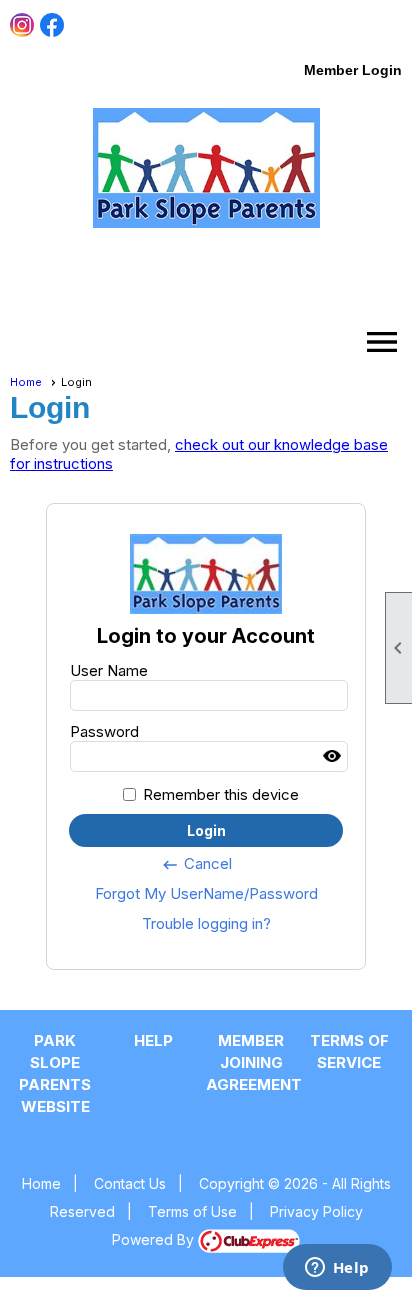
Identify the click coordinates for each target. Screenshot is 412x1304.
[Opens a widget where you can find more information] (337, 1269)
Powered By (155, 1239)
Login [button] (206, 830)
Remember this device (221, 794)
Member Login (353, 70)
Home (26, 382)
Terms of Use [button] (192, 1211)
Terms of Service (349, 1051)
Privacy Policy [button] (316, 1211)
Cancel (196, 864)
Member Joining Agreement (251, 1062)
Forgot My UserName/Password (206, 893)
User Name (109, 670)
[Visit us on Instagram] (22, 25)
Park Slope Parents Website (55, 1073)
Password (104, 731)
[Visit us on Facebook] (52, 25)
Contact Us (130, 1183)
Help (153, 1040)
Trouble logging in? (206, 923)
